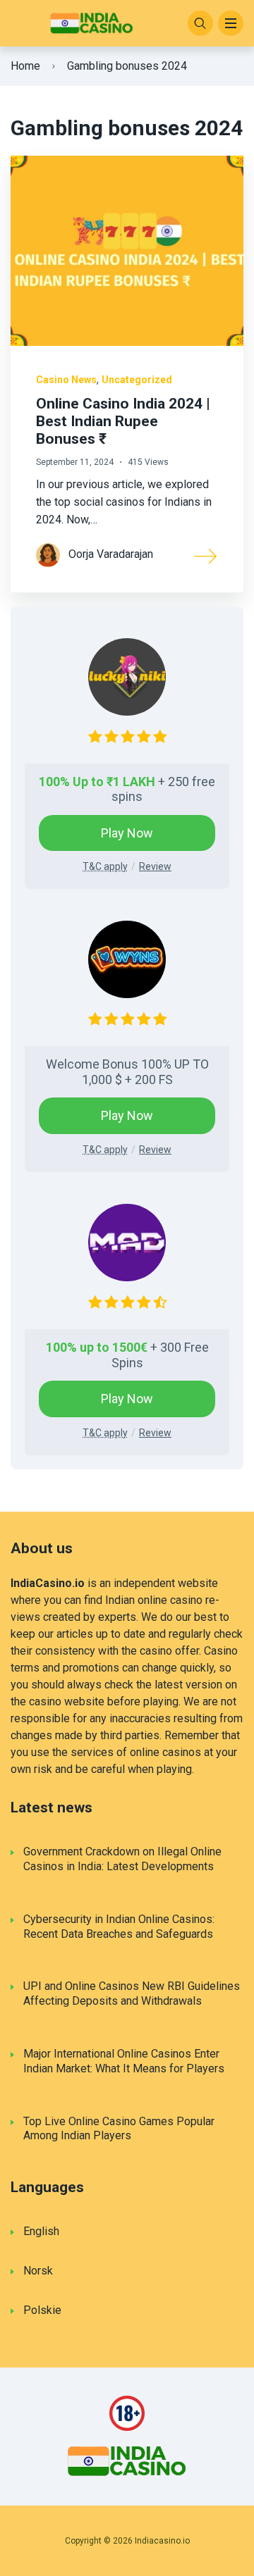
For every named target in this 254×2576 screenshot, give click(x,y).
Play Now (127, 833)
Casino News (66, 380)
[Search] (200, 23)
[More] (206, 555)
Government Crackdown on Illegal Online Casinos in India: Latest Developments (122, 1859)
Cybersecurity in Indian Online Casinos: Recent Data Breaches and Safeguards (119, 1927)
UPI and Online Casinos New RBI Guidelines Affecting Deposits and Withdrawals (132, 1993)
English (41, 2231)
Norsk (38, 2271)
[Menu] (231, 23)
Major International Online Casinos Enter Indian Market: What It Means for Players (124, 2061)
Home (25, 66)
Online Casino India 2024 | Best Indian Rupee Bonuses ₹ (123, 421)
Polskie (42, 2310)
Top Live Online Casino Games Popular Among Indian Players (119, 2129)
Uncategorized (137, 380)
